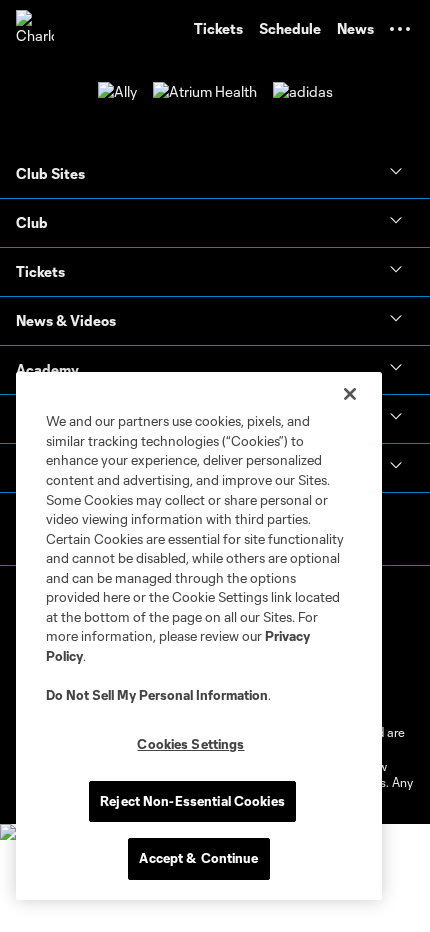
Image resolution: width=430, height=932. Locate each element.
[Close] (350, 394)
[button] (400, 29)
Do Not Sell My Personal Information (157, 695)
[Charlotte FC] (35, 29)
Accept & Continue (198, 858)
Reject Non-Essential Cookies (192, 801)
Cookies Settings (190, 744)
